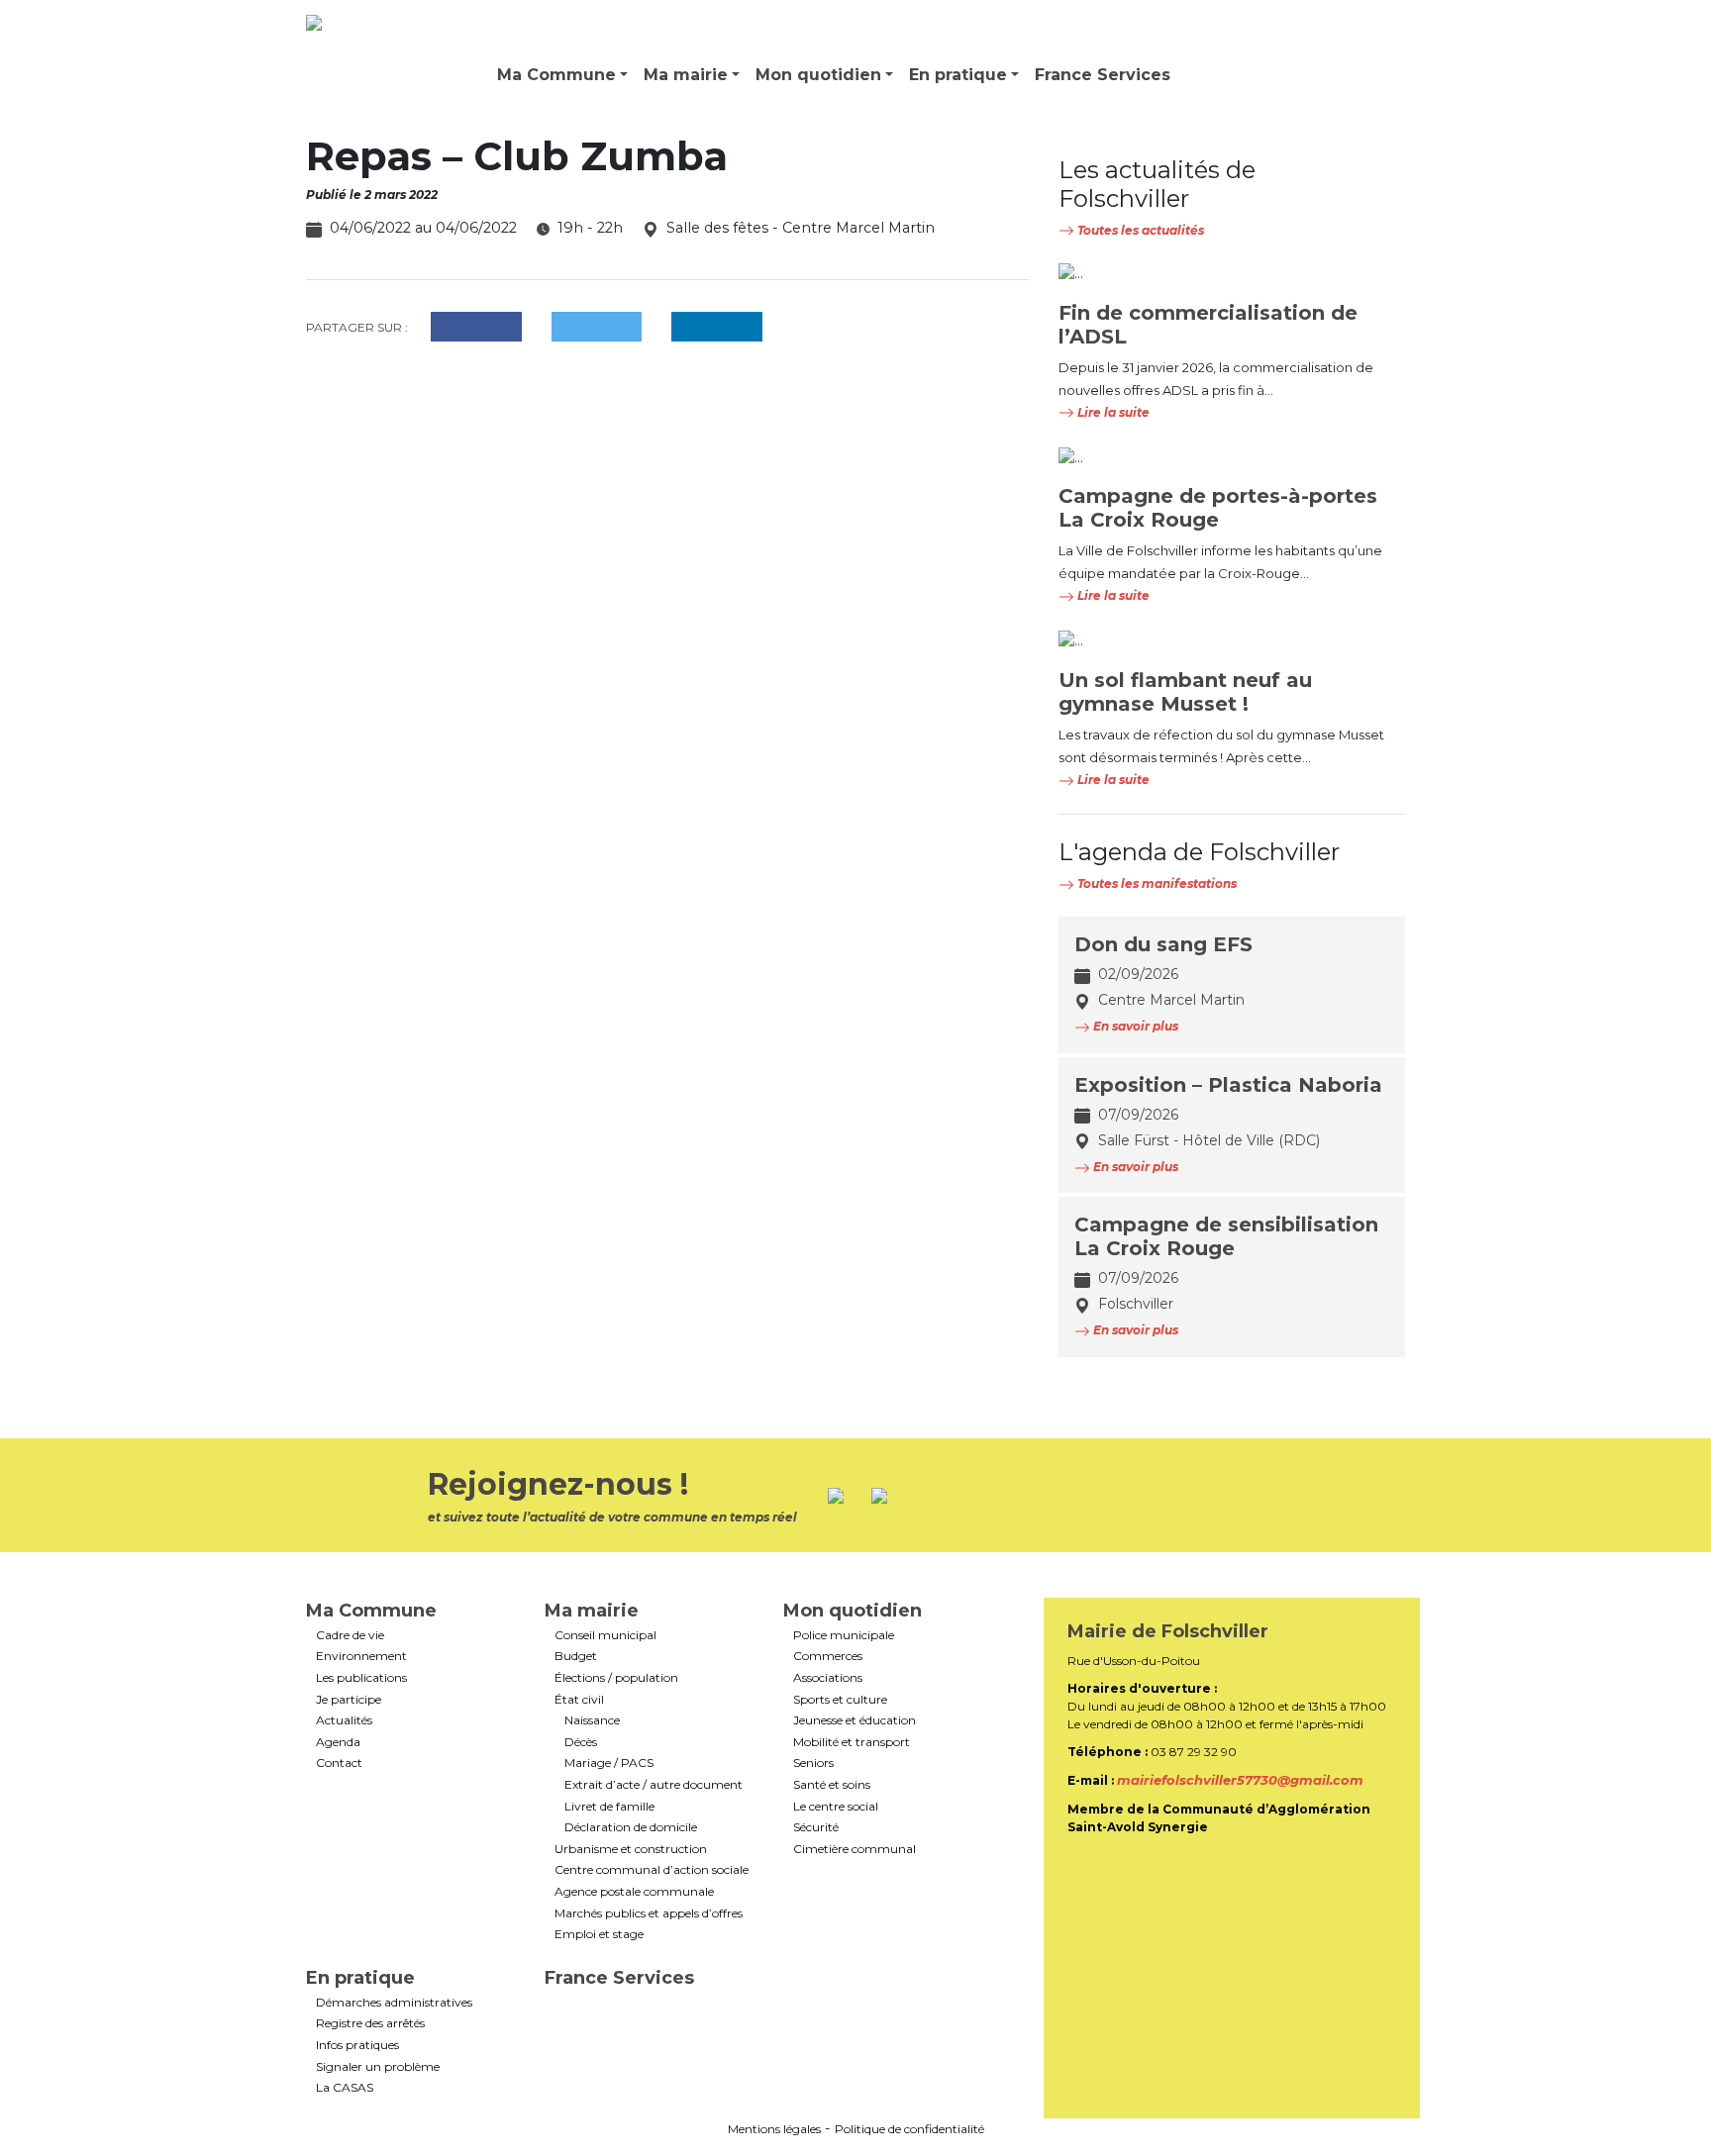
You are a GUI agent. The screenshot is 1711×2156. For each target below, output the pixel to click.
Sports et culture (840, 1700)
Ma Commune (556, 75)
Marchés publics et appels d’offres (649, 1913)
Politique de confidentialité (909, 2129)
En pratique (958, 75)
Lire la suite (1112, 412)
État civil (579, 1700)
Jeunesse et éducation (855, 1720)
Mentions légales (774, 2129)
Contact (339, 1763)
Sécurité (816, 1827)
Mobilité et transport (852, 1742)
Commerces (828, 1656)
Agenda (338, 1742)
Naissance (592, 1720)
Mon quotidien (818, 75)
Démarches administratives (394, 2003)
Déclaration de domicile (631, 1827)
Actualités (344, 1720)
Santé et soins (832, 1785)
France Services (1103, 75)
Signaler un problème (378, 2067)
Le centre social (836, 1807)
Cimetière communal (855, 1849)
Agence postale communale (634, 1892)
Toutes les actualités (1139, 230)
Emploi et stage (599, 1934)
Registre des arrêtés (370, 2023)
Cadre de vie (350, 1635)
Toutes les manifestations (1156, 883)
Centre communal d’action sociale (652, 1870)
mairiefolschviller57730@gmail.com (1240, 1780)
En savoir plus (1134, 1026)
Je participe (349, 1700)
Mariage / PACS (609, 1763)
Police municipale (844, 1635)
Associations (828, 1678)
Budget (576, 1656)
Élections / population (616, 1678)
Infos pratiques (357, 2045)
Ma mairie (686, 75)
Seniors (813, 1763)
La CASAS (345, 2088)
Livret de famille (609, 1807)
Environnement (361, 1656)
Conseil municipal (605, 1635)
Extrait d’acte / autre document (654, 1785)
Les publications (361, 1678)
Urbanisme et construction (631, 1849)
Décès (581, 1742)
